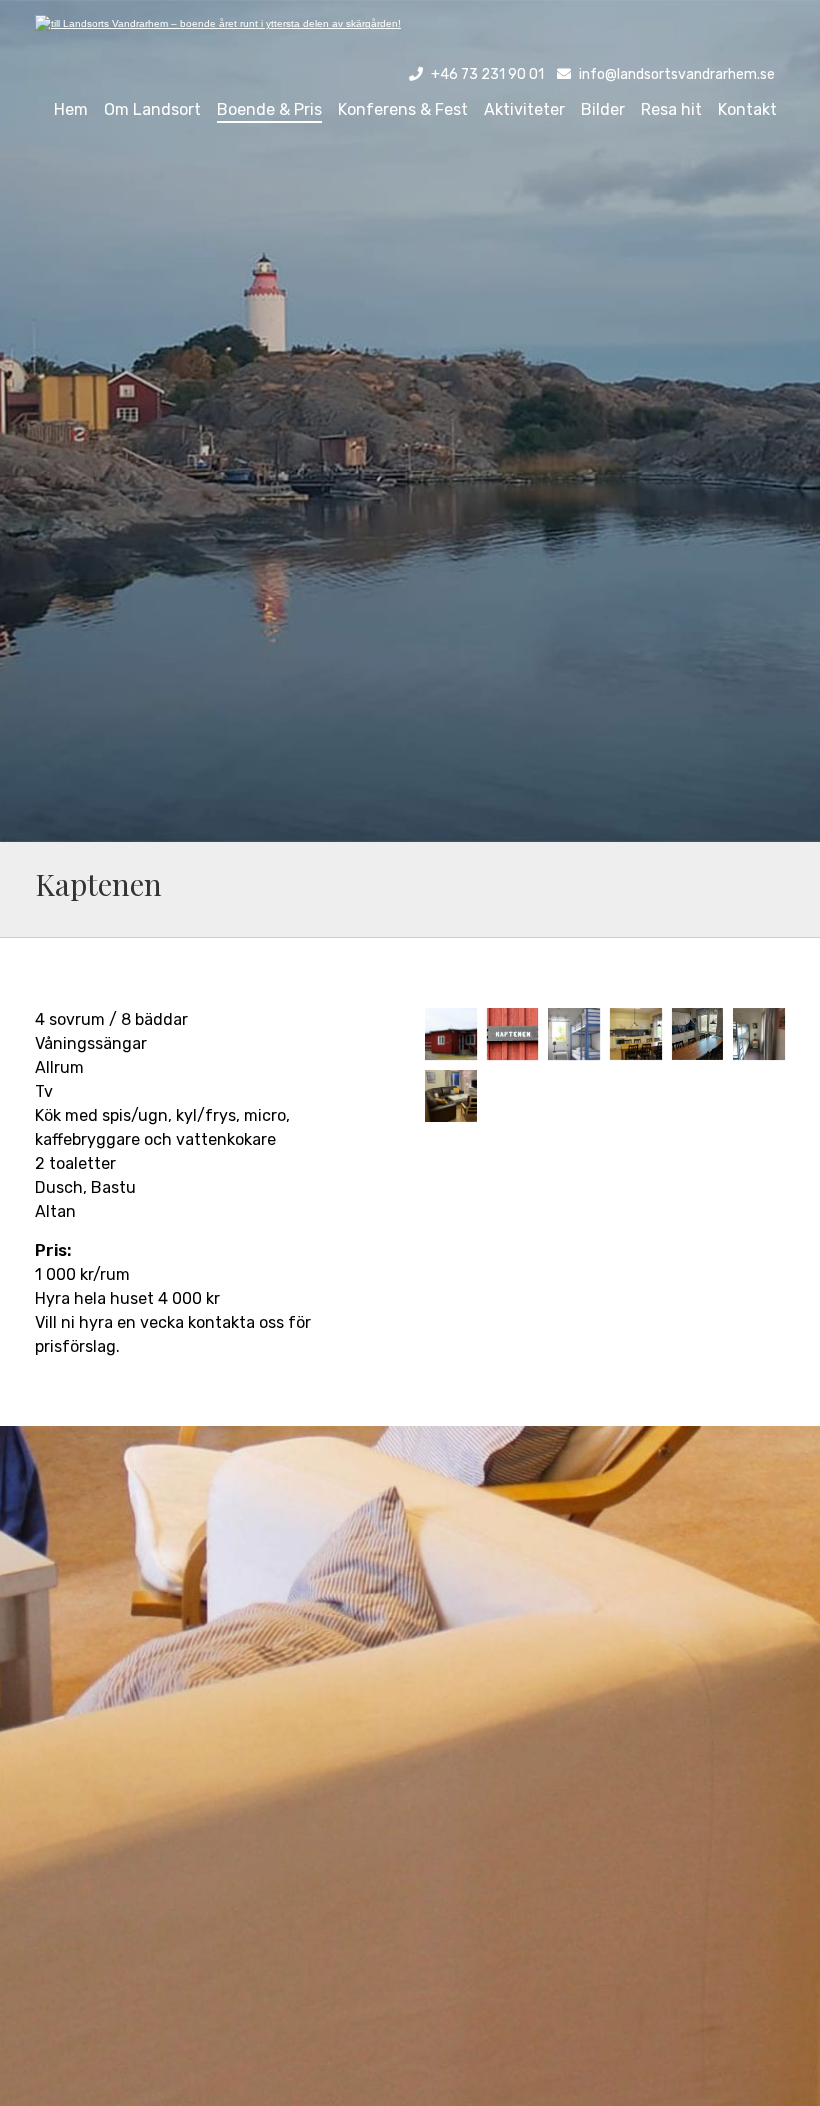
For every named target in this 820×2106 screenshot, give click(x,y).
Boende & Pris (269, 109)
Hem (71, 109)
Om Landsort (152, 109)
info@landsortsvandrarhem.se (677, 74)
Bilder (603, 109)
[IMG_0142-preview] (451, 1096)
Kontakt (747, 109)
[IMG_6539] (513, 1034)
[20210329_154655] (698, 1034)
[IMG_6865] (574, 1034)
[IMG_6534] (451, 1034)
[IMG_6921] (636, 1034)
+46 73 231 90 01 (487, 74)
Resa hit (671, 109)
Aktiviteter (524, 109)
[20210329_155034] (759, 1034)
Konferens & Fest (403, 109)
